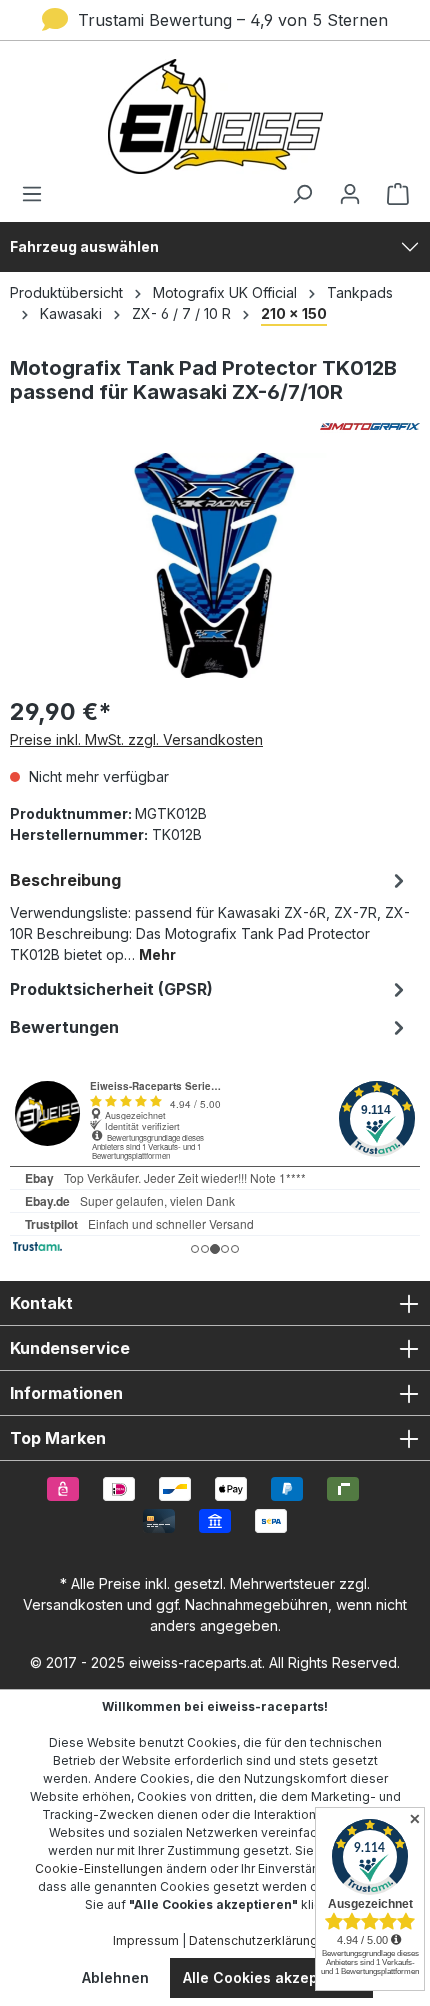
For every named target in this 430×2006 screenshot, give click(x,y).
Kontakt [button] (41, 1303)
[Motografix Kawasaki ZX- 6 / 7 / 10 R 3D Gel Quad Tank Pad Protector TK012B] (214, 565)
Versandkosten (73, 1604)
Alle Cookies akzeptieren (271, 1977)
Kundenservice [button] (70, 1348)
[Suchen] (302, 194)
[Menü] (38, 194)
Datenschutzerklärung (253, 1940)
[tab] (210, 915)
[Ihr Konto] (350, 194)
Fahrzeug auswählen (84, 246)
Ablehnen (115, 1977)
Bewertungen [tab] (64, 1027)
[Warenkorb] (392, 194)
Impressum (146, 1940)
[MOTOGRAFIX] (215, 426)
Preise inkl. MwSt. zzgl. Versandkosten (136, 739)
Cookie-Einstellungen (99, 1868)
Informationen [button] (66, 1393)
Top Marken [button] (58, 1438)
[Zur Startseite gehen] (215, 116)
